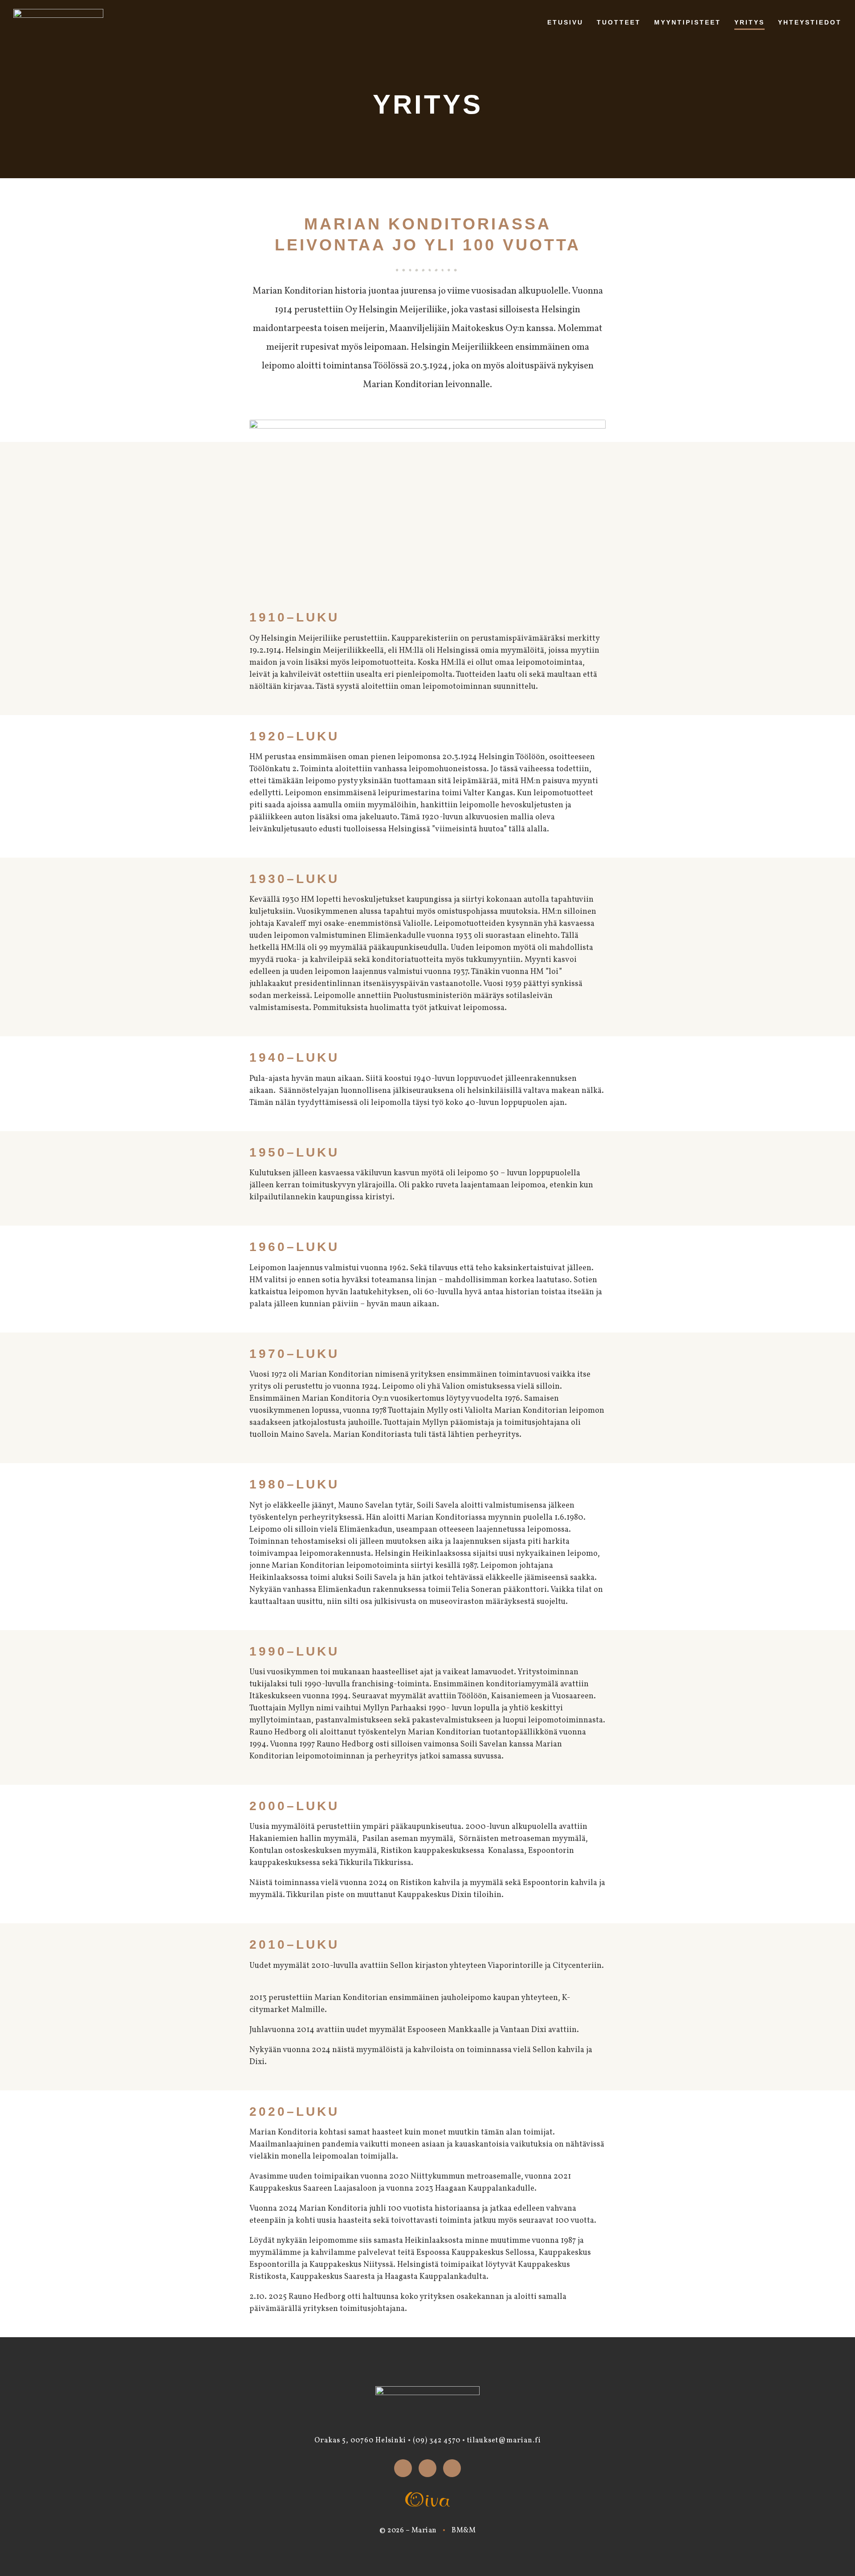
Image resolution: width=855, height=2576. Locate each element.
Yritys (749, 22)
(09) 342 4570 (437, 2441)
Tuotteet (619, 22)
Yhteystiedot (810, 22)
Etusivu (565, 22)
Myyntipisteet (688, 22)
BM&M (464, 2531)
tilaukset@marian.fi (504, 2441)
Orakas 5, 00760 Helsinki (360, 2441)
